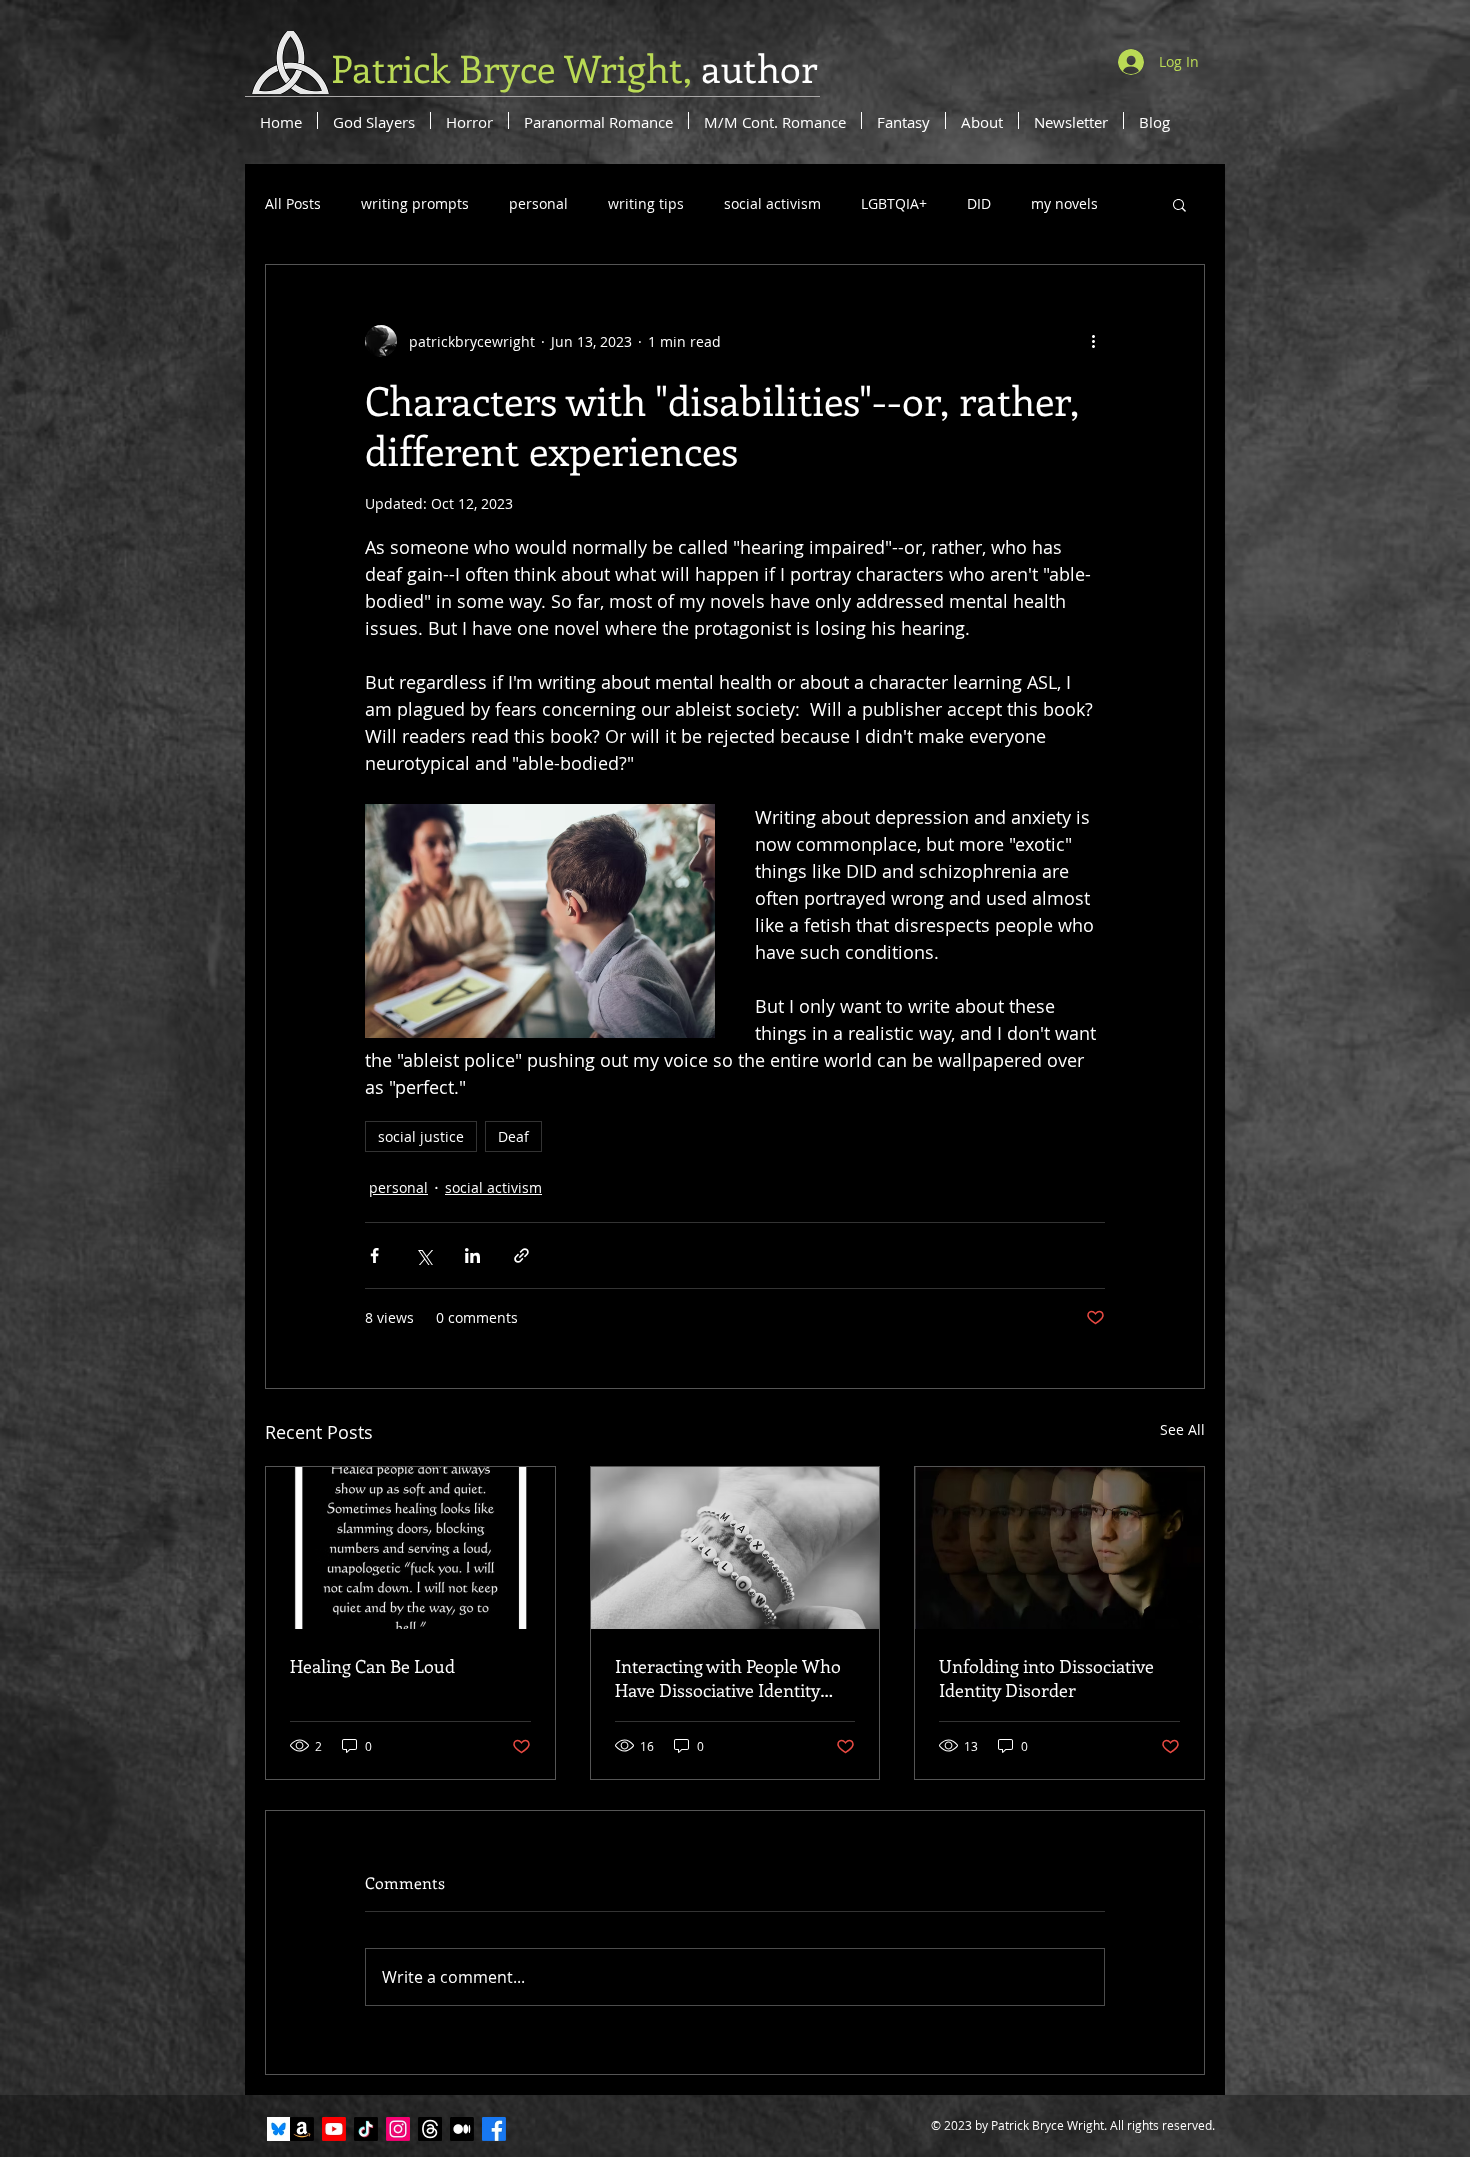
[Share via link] (521, 1255)
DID (979, 203)
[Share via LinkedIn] (472, 1255)
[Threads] (430, 2129)
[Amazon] (302, 2129)
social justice (421, 1136)
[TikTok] (366, 2129)
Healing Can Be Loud (372, 1666)
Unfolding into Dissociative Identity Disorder (1046, 1678)
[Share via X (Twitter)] (423, 1255)
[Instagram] (398, 2129)
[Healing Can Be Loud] (410, 1548)
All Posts (293, 203)
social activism (772, 203)
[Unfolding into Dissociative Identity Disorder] (1059, 1548)
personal (538, 203)
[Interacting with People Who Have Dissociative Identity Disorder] (735, 1548)
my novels (1064, 203)
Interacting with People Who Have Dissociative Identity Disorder (728, 1678)
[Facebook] (494, 2129)
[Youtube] (334, 2129)
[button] (1179, 204)
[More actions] (1093, 341)
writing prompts (415, 203)
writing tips (646, 203)
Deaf (513, 1136)
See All (1182, 1429)
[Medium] (462, 2129)
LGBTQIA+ (894, 203)
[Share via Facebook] (374, 1255)
